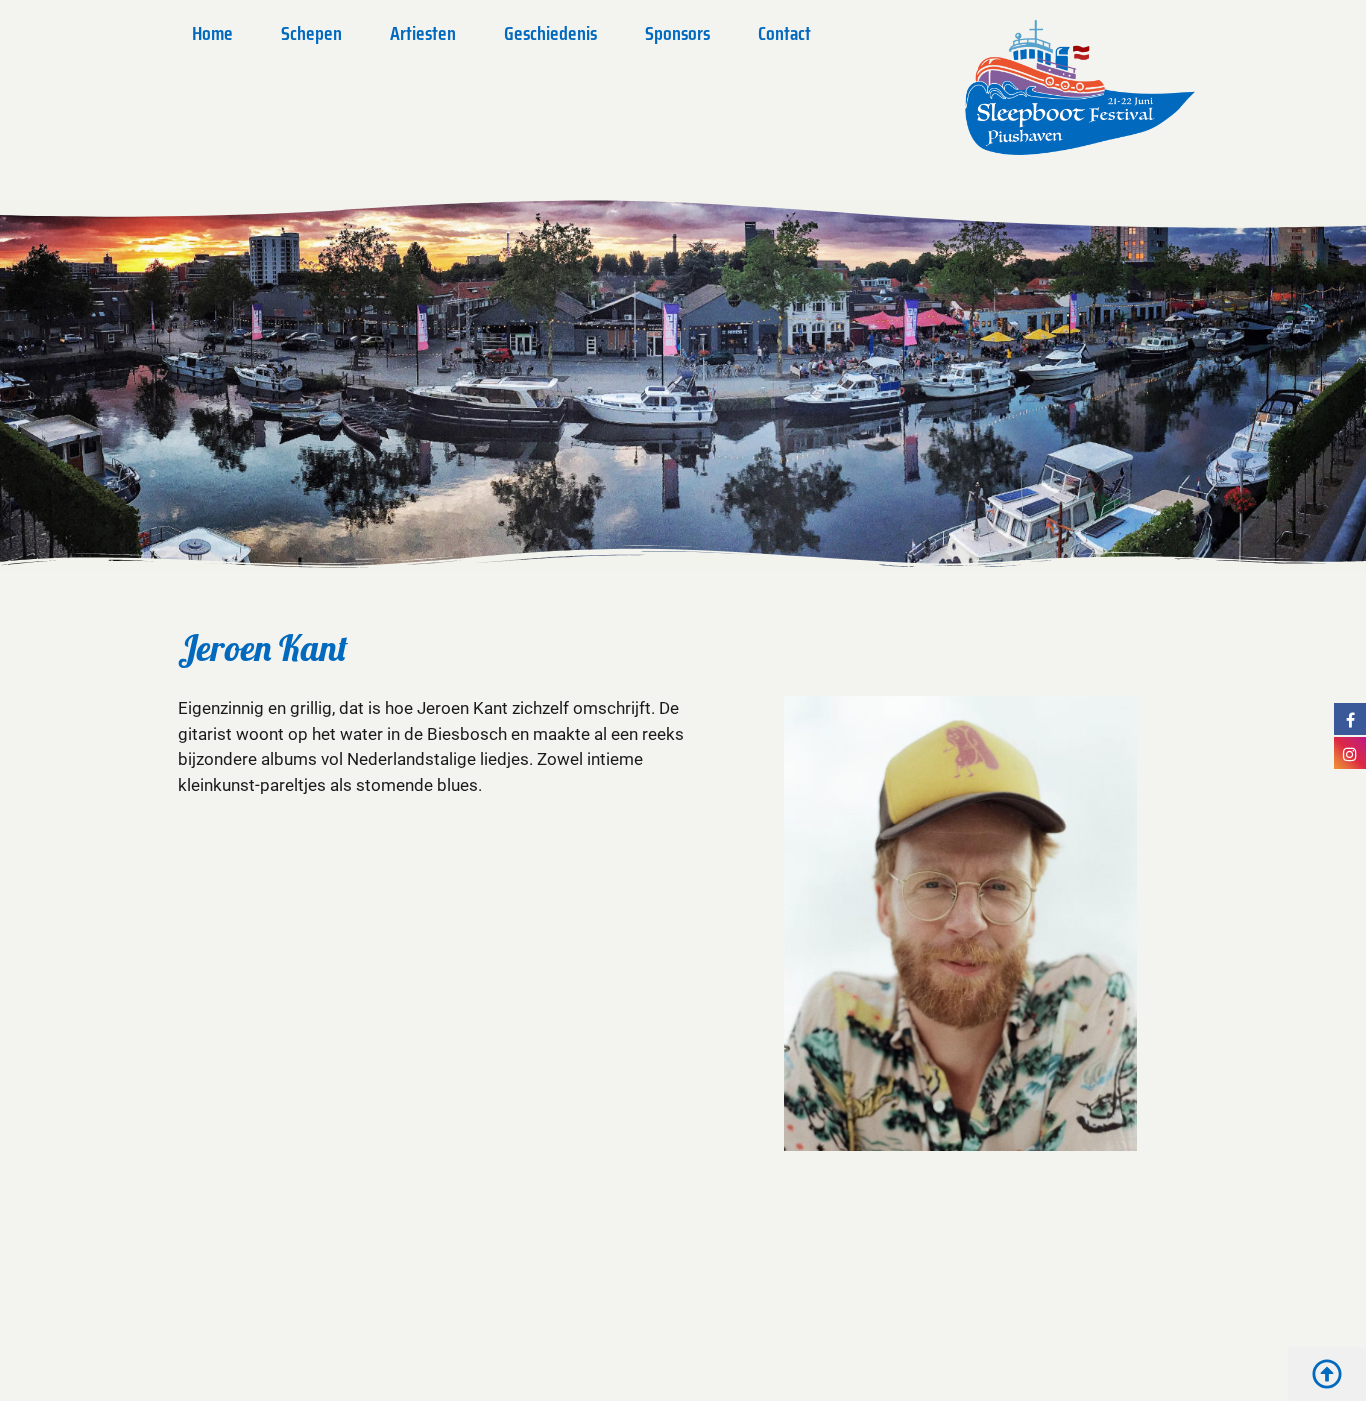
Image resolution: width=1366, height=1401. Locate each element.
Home (212, 33)
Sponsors (677, 33)
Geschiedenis (550, 33)
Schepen (311, 33)
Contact (784, 33)
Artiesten (423, 33)
